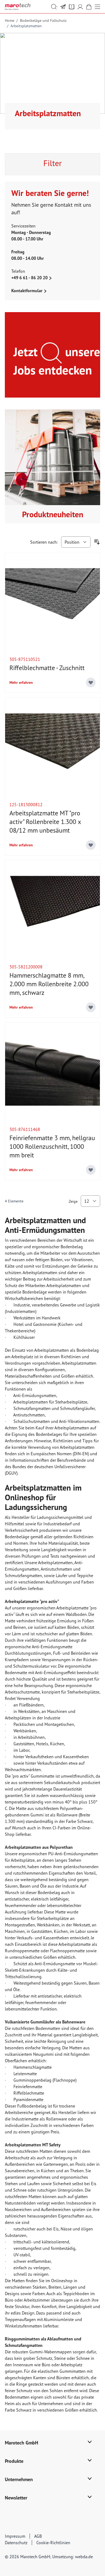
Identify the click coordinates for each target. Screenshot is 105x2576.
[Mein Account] (80, 7)
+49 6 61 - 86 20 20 (30, 278)
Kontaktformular (27, 291)
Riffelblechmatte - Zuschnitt (47, 668)
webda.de (84, 2557)
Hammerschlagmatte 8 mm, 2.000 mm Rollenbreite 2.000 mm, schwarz (49, 984)
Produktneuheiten (53, 514)
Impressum (15, 2536)
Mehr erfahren (21, 682)
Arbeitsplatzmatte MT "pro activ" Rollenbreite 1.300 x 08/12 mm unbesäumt (45, 822)
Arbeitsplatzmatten (26, 26)
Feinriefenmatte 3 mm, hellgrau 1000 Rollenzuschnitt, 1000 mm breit (52, 1146)
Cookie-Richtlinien (53, 2543)
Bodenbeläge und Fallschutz (43, 20)
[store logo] (18, 7)
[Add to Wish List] (91, 682)
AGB (38, 2536)
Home (10, 20)
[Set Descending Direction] (97, 542)
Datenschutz (16, 2543)
